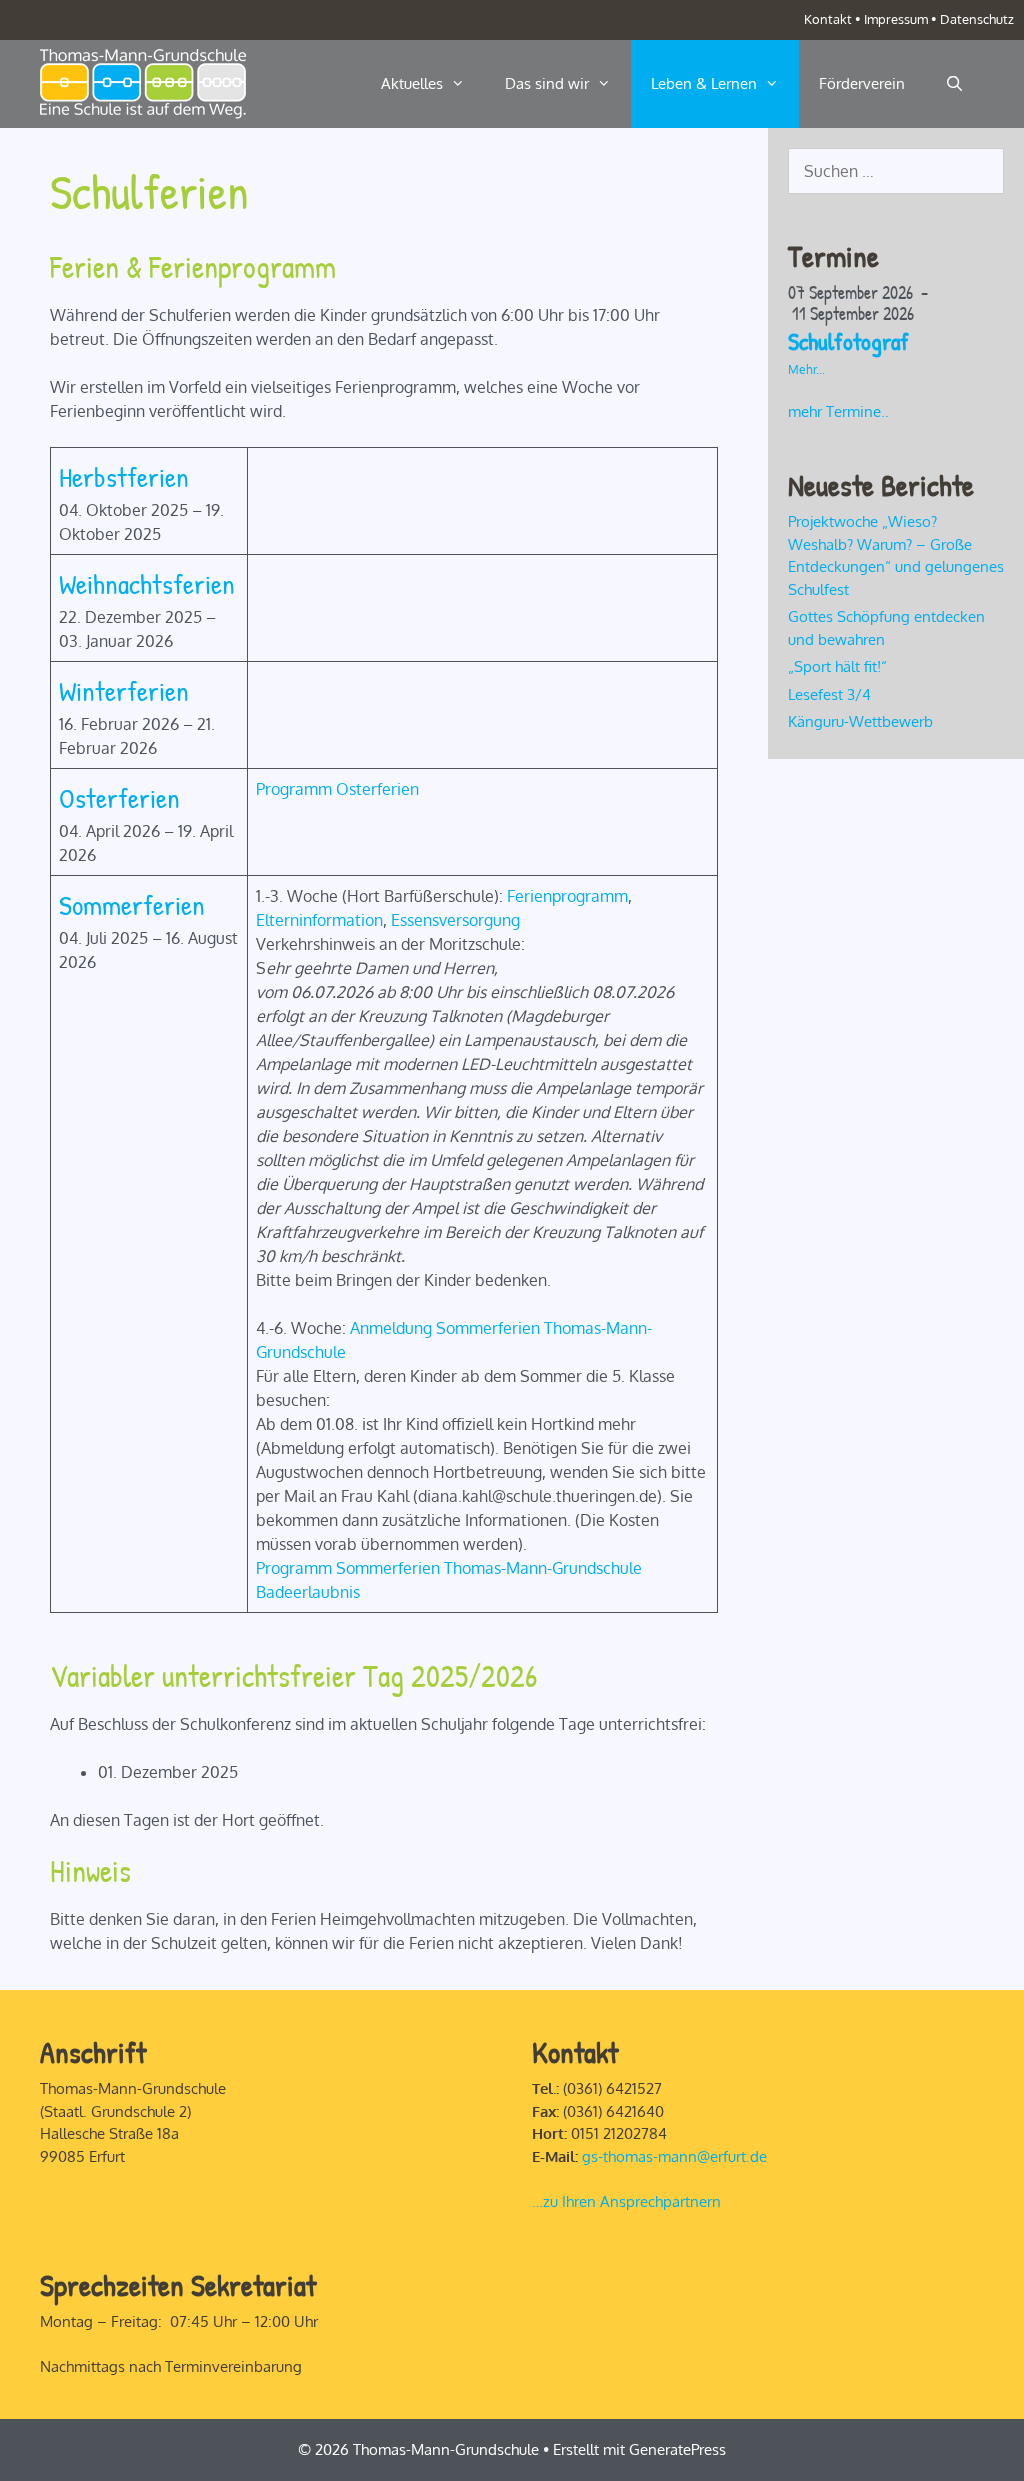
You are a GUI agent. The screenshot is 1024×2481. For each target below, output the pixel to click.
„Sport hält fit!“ (839, 666)
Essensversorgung (455, 920)
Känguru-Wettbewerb (860, 721)
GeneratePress (677, 2449)
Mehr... (806, 369)
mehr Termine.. (838, 411)
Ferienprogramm (567, 896)
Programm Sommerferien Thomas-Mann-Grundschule (449, 1568)
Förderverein (862, 83)
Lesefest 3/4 (829, 694)
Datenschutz (977, 19)
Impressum (896, 19)
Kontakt (828, 19)
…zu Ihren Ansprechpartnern (626, 2201)
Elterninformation (319, 920)
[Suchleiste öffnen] (954, 84)
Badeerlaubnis (308, 1592)
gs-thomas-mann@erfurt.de (674, 2156)
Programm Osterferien (337, 789)
